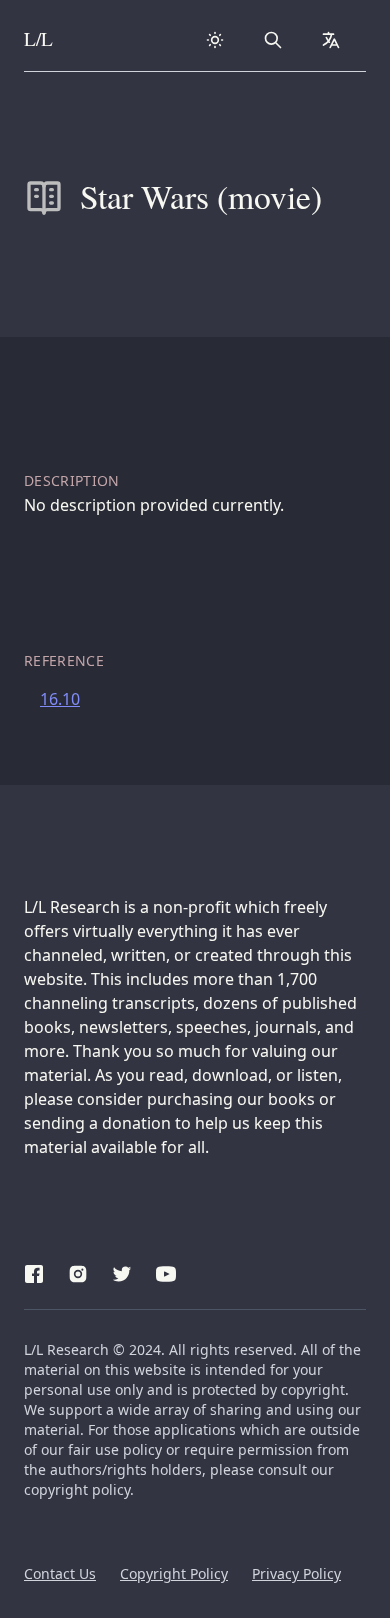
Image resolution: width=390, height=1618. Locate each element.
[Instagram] (78, 1271)
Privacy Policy (296, 1573)
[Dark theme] (215, 40)
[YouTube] (166, 1271)
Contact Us (60, 1573)
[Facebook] (34, 1271)
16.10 (60, 699)
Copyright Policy (174, 1573)
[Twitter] (122, 1271)
